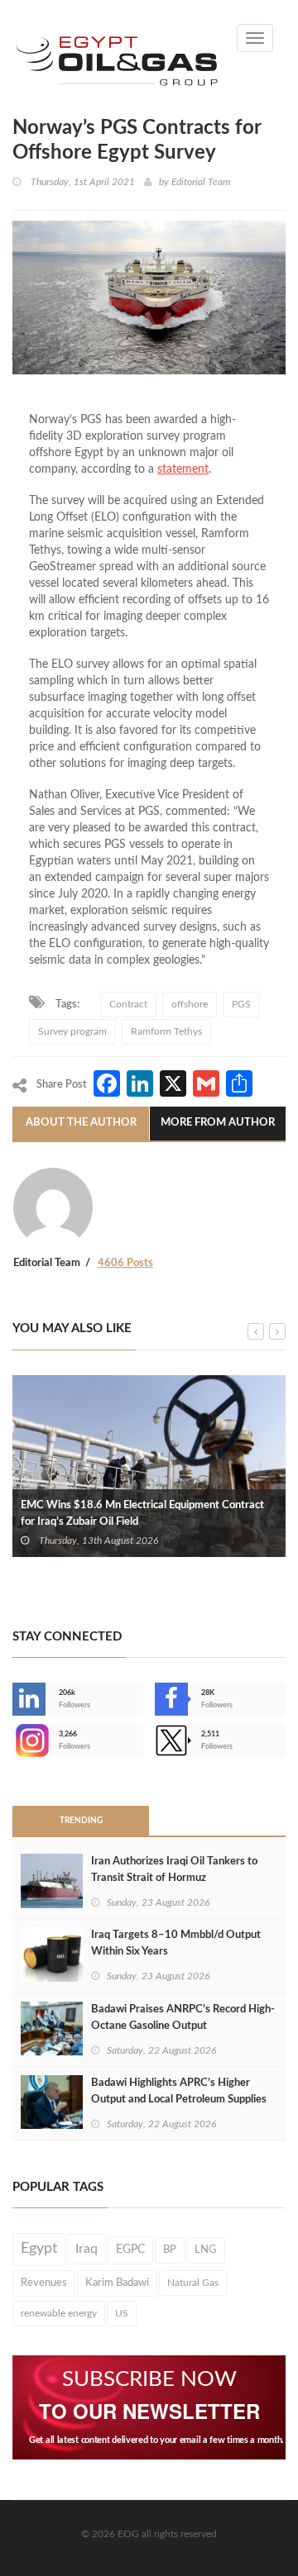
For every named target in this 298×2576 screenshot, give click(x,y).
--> (14, 1740)
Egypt (39, 2249)
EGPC (130, 2250)
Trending (81, 1821)
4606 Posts (125, 1263)
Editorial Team (201, 182)
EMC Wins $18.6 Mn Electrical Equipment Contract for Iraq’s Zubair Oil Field (142, 1514)
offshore (190, 1004)
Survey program (72, 1031)
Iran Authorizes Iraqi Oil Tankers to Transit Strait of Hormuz (174, 1870)
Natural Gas (193, 2283)
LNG (206, 2250)
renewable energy (59, 2313)
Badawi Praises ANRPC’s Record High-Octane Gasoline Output (183, 2018)
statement (183, 469)
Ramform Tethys (166, 1031)
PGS (241, 1004)
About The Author (81, 1123)
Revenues (44, 2283)
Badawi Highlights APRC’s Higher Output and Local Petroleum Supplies (179, 2091)
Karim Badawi (117, 2283)
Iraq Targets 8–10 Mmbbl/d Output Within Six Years (176, 1943)
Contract (128, 1004)
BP (170, 2250)
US (122, 2313)
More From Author (218, 1123)
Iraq (87, 2249)
